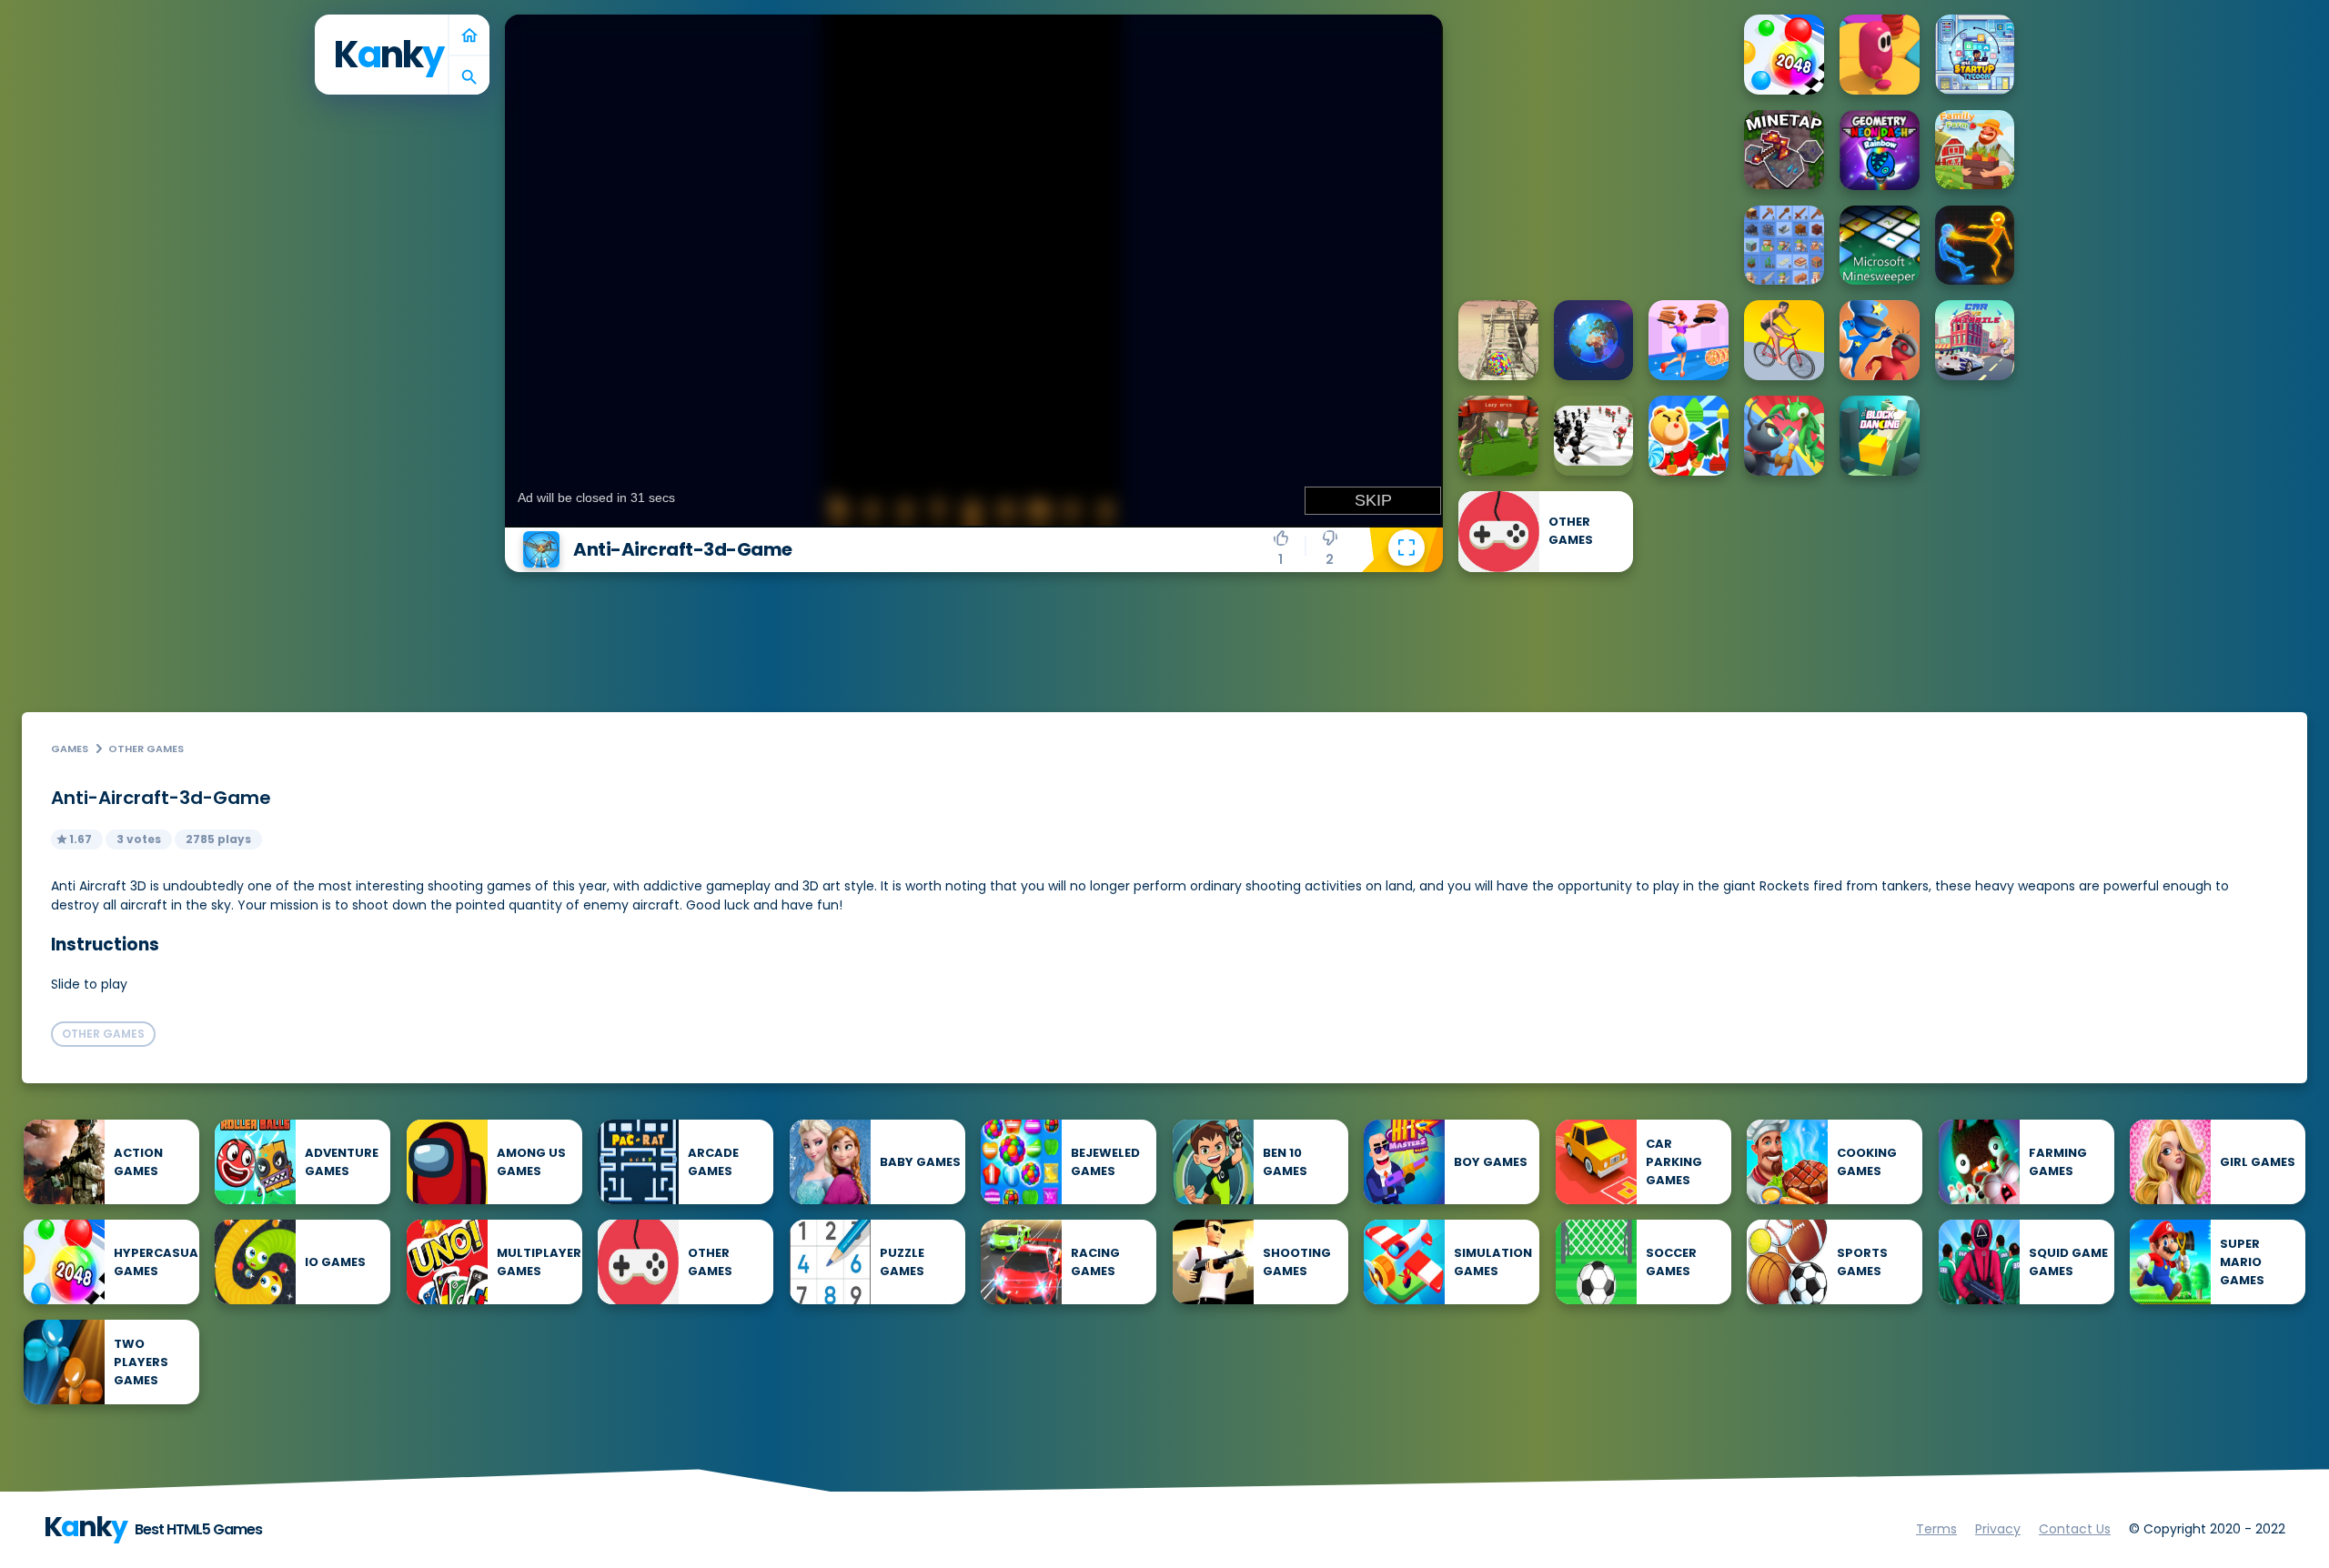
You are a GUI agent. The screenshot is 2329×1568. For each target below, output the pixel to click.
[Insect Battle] (1784, 436)
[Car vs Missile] (1975, 340)
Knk (388, 55)
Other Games (146, 749)
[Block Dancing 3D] (1880, 436)
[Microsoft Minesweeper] (1880, 246)
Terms (1936, 1529)
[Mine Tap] (1784, 150)
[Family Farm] (1975, 150)
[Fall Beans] (1880, 55)
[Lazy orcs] (1498, 436)
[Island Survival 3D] (1498, 340)
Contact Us (2075, 1529)
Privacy (1998, 1529)
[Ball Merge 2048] (1784, 55)
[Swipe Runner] (1784, 340)
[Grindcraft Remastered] (1784, 246)
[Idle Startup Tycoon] (1975, 55)
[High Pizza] (1689, 340)
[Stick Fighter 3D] (1975, 246)
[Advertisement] (1595, 128)
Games (70, 749)
